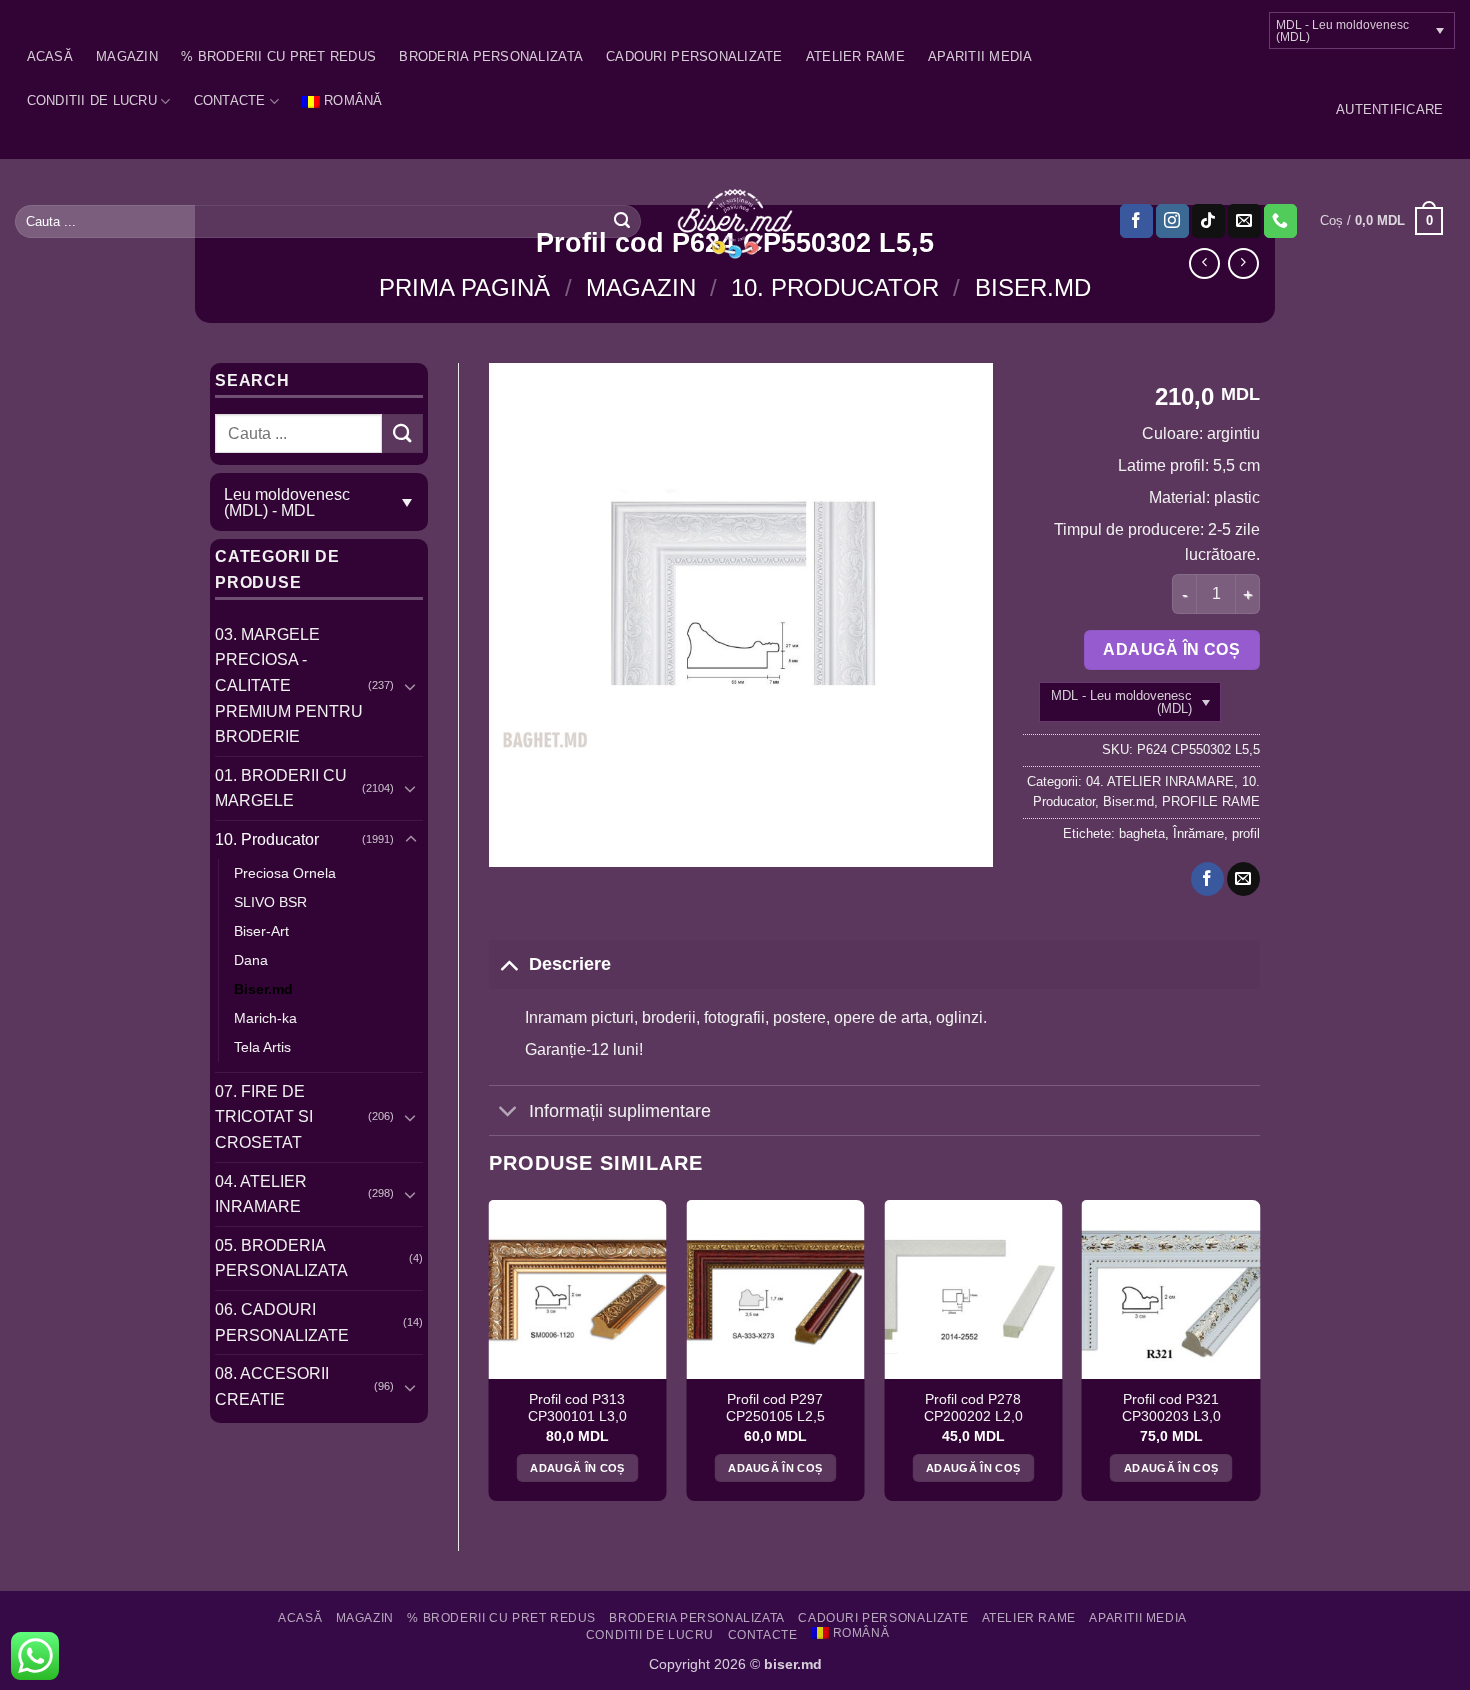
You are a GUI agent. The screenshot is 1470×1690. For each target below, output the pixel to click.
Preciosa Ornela (285, 873)
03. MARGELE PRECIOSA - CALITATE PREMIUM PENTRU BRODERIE (289, 685)
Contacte (230, 100)
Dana (251, 960)
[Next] (1259, 1358)
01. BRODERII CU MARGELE (281, 788)
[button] (1389, 110)
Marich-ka (265, 1018)
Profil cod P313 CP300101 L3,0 (577, 1408)
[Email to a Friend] (1243, 879)
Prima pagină (464, 287)
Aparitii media (980, 56)
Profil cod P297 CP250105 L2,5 (775, 1408)
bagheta (1142, 833)
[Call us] (1280, 221)
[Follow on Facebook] (1136, 221)
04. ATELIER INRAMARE (261, 1194)
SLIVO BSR (270, 902)
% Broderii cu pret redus (278, 56)
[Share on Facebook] (1207, 879)
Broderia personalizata (491, 56)
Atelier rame (855, 56)
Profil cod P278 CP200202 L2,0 (973, 1408)
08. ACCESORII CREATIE (272, 1386)
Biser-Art (261, 931)
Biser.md (1033, 287)
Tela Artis (262, 1047)
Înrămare (1198, 833)
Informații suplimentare (620, 1111)
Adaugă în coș (1171, 649)
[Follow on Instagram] (1172, 221)
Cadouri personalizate (694, 56)
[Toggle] (411, 686)
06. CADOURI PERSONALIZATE (282, 1322)
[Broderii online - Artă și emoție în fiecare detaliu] (735, 222)
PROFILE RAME (1211, 801)
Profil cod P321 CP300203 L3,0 (1171, 1408)
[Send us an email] (1244, 221)
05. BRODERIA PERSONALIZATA (281, 1258)
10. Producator (835, 287)
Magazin (127, 56)
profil (1246, 833)
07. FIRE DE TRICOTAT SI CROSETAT (264, 1117)
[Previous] (490, 1358)
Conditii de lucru (92, 100)
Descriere (570, 964)
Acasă (50, 56)
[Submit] (622, 221)
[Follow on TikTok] (1208, 221)
